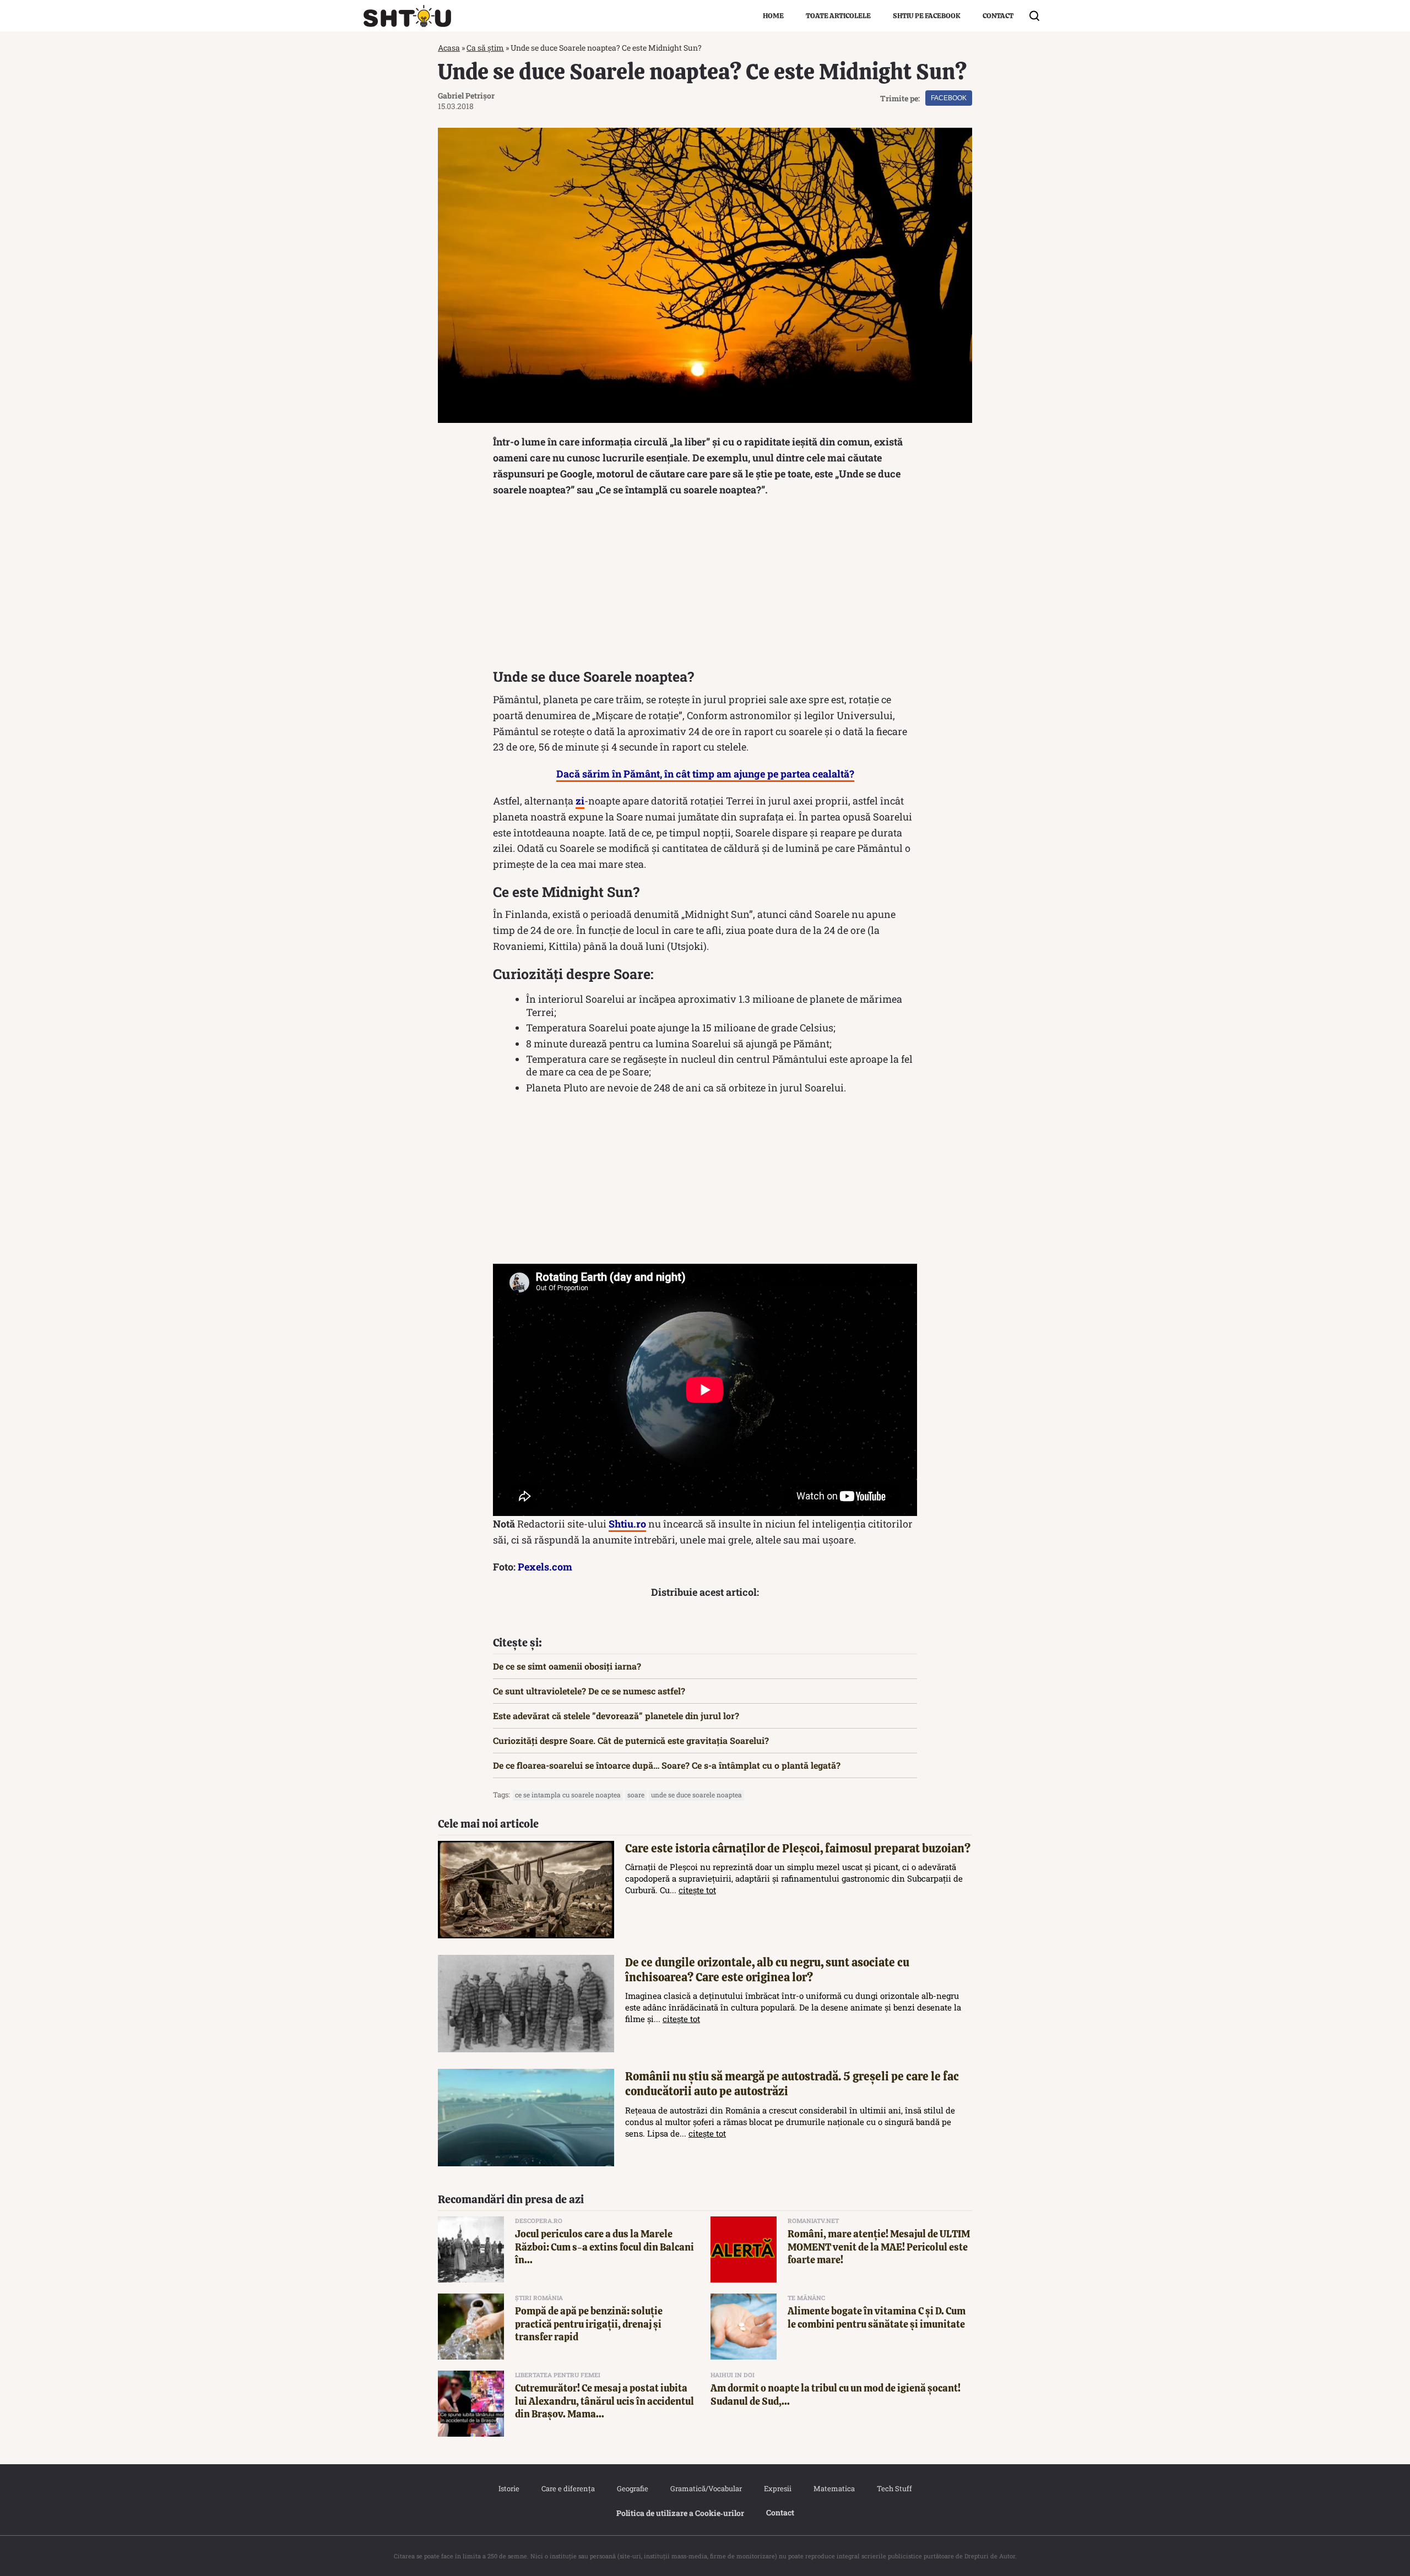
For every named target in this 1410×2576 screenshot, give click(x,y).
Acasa (449, 48)
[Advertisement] (705, 585)
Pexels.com (545, 1567)
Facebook (949, 98)
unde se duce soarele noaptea (696, 1795)
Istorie (509, 2488)
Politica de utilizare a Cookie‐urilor (680, 2513)
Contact (998, 16)
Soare (636, 1795)
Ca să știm (485, 48)
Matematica (834, 2488)
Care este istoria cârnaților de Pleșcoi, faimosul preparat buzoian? (798, 1848)
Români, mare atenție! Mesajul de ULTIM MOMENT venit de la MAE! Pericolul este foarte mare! (879, 2247)
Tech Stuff (894, 2488)
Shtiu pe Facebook (927, 16)
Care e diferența (568, 2488)
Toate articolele (838, 16)
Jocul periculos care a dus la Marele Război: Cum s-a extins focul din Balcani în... (604, 2247)
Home (773, 16)
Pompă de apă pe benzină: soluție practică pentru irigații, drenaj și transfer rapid (589, 2324)
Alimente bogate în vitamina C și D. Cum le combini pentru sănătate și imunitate (877, 2317)
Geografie (633, 2488)
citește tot (697, 1890)
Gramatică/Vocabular (706, 2488)
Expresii (778, 2488)
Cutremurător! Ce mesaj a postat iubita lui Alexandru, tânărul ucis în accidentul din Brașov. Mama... (604, 2401)
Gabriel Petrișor (466, 96)
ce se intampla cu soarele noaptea (568, 1795)
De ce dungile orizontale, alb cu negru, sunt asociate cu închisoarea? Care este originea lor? (767, 1970)
